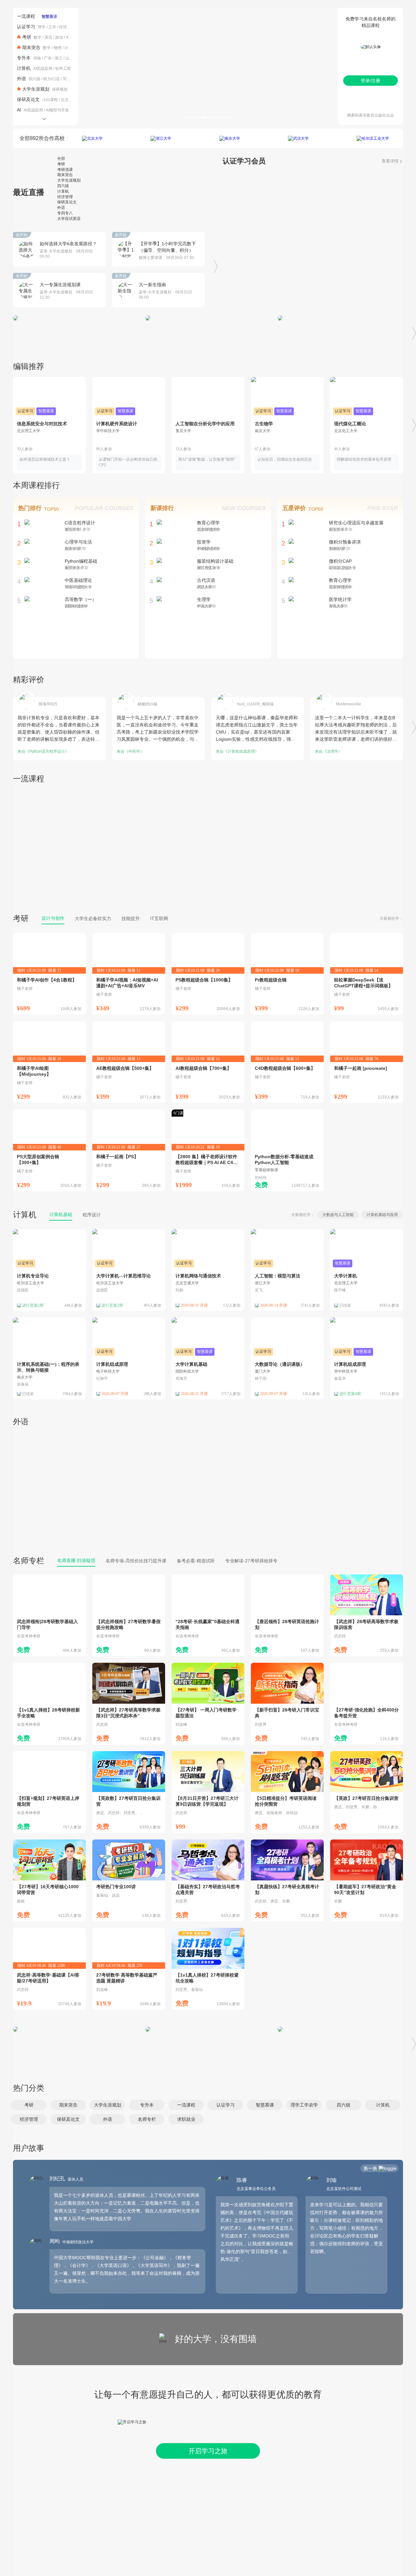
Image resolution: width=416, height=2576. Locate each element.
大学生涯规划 (36, 89)
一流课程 (26, 16)
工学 (52, 27)
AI (19, 110)
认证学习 (26, 27)
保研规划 (60, 89)
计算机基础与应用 (382, 1215)
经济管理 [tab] (65, 197)
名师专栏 (29, 1561)
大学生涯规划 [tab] (69, 180)
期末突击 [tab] (65, 175)
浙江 (58, 58)
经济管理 (67, 27)
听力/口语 (52, 79)
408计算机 (75, 37)
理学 (42, 27)
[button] (29, 2105)
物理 (58, 48)
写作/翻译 (71, 79)
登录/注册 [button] (370, 81)
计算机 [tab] (63, 191)
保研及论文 (28, 99)
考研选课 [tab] (65, 170)
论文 (65, 100)
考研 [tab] (61, 164)
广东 (48, 58)
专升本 (24, 58)
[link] (49, 974)
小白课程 (50, 100)
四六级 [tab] (63, 186)
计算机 (70, 48)
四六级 (34, 79)
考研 (27, 37)
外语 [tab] (61, 208)
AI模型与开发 (57, 110)
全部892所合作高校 (42, 138)
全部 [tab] (61, 159)
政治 (59, 37)
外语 (21, 79)
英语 (48, 37)
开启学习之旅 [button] (208, 2451)
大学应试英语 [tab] (69, 219)
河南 (37, 58)
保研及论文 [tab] (67, 202)
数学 (38, 37)
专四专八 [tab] (65, 213)
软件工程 (63, 69)
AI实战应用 (43, 69)
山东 (69, 58)
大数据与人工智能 (338, 1215)
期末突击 (31, 47)
